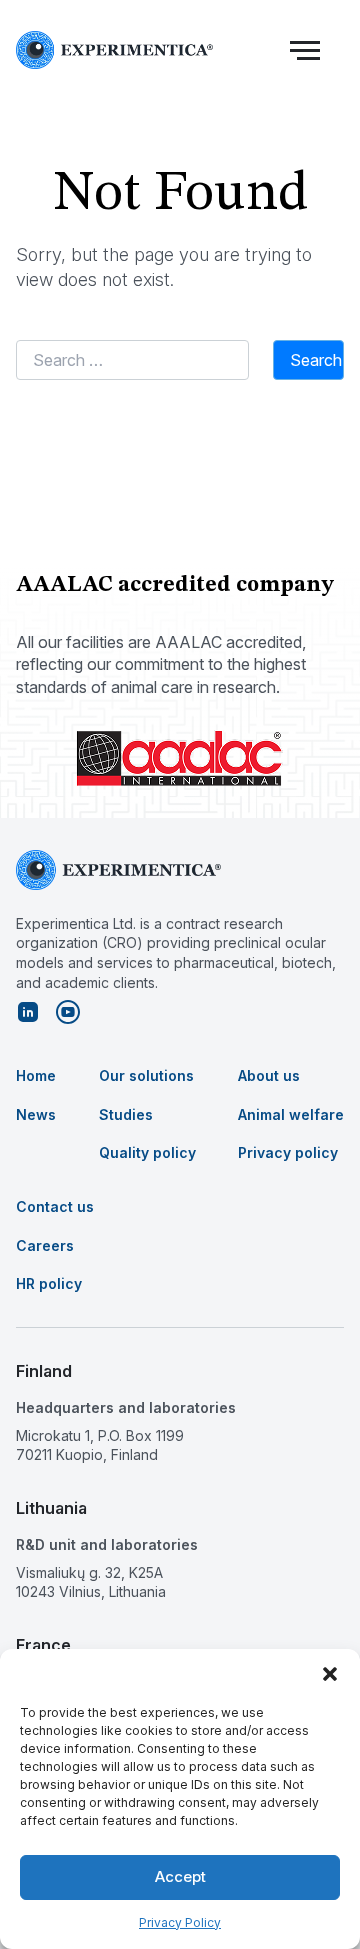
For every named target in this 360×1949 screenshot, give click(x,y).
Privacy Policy (180, 1922)
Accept (180, 1876)
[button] (330, 1674)
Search (316, 360)
